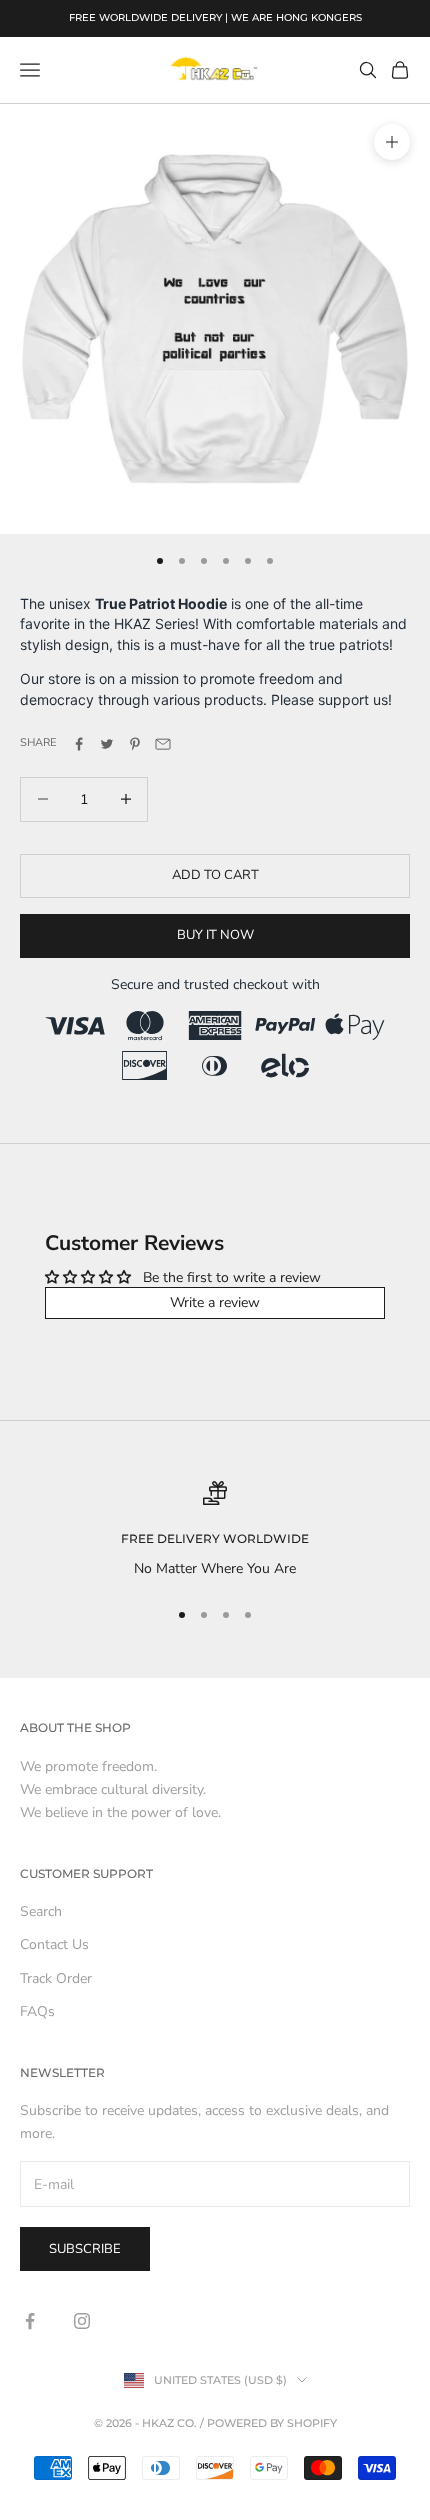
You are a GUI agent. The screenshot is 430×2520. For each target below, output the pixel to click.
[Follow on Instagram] (82, 2321)
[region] (215, 1530)
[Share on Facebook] (79, 744)
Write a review (215, 1302)
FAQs (37, 2011)
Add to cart (215, 875)
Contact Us (54, 1944)
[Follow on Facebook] (30, 2321)
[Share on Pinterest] (135, 744)
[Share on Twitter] (107, 744)
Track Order (56, 1978)
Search (41, 1911)
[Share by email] (163, 744)
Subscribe (85, 2249)
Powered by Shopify (272, 2423)
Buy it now (215, 935)
